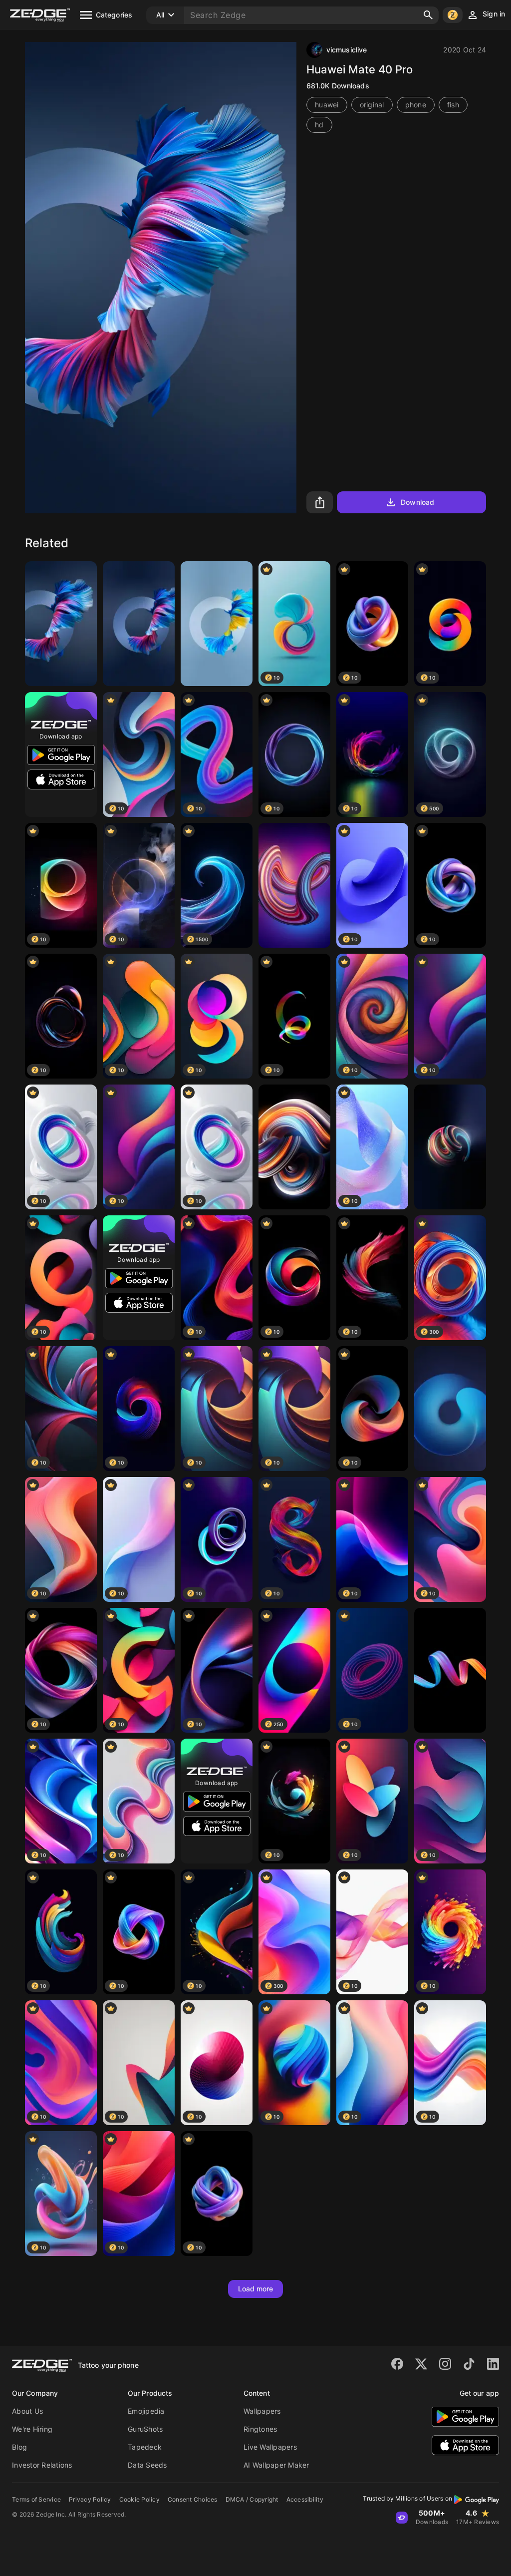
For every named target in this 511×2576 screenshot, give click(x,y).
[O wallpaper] (217, 624)
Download (417, 502)
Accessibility (305, 2499)
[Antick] (450, 1147)
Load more (256, 2289)
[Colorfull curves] (294, 1147)
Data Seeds (147, 2465)
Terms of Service (36, 2499)
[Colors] (450, 1409)
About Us (27, 2411)
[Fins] (61, 624)
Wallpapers (262, 2411)
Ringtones (260, 2429)
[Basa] (139, 624)
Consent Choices (193, 2499)
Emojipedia (146, 2411)
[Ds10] (294, 885)
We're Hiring (32, 2429)
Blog (19, 2447)
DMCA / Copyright (252, 2499)
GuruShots (145, 2429)
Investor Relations (42, 2465)
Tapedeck (145, 2447)
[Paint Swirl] (450, 1670)
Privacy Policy (90, 2499)
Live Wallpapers (270, 2447)
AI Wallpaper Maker (276, 2465)
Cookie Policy (139, 2499)
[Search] (428, 15)
